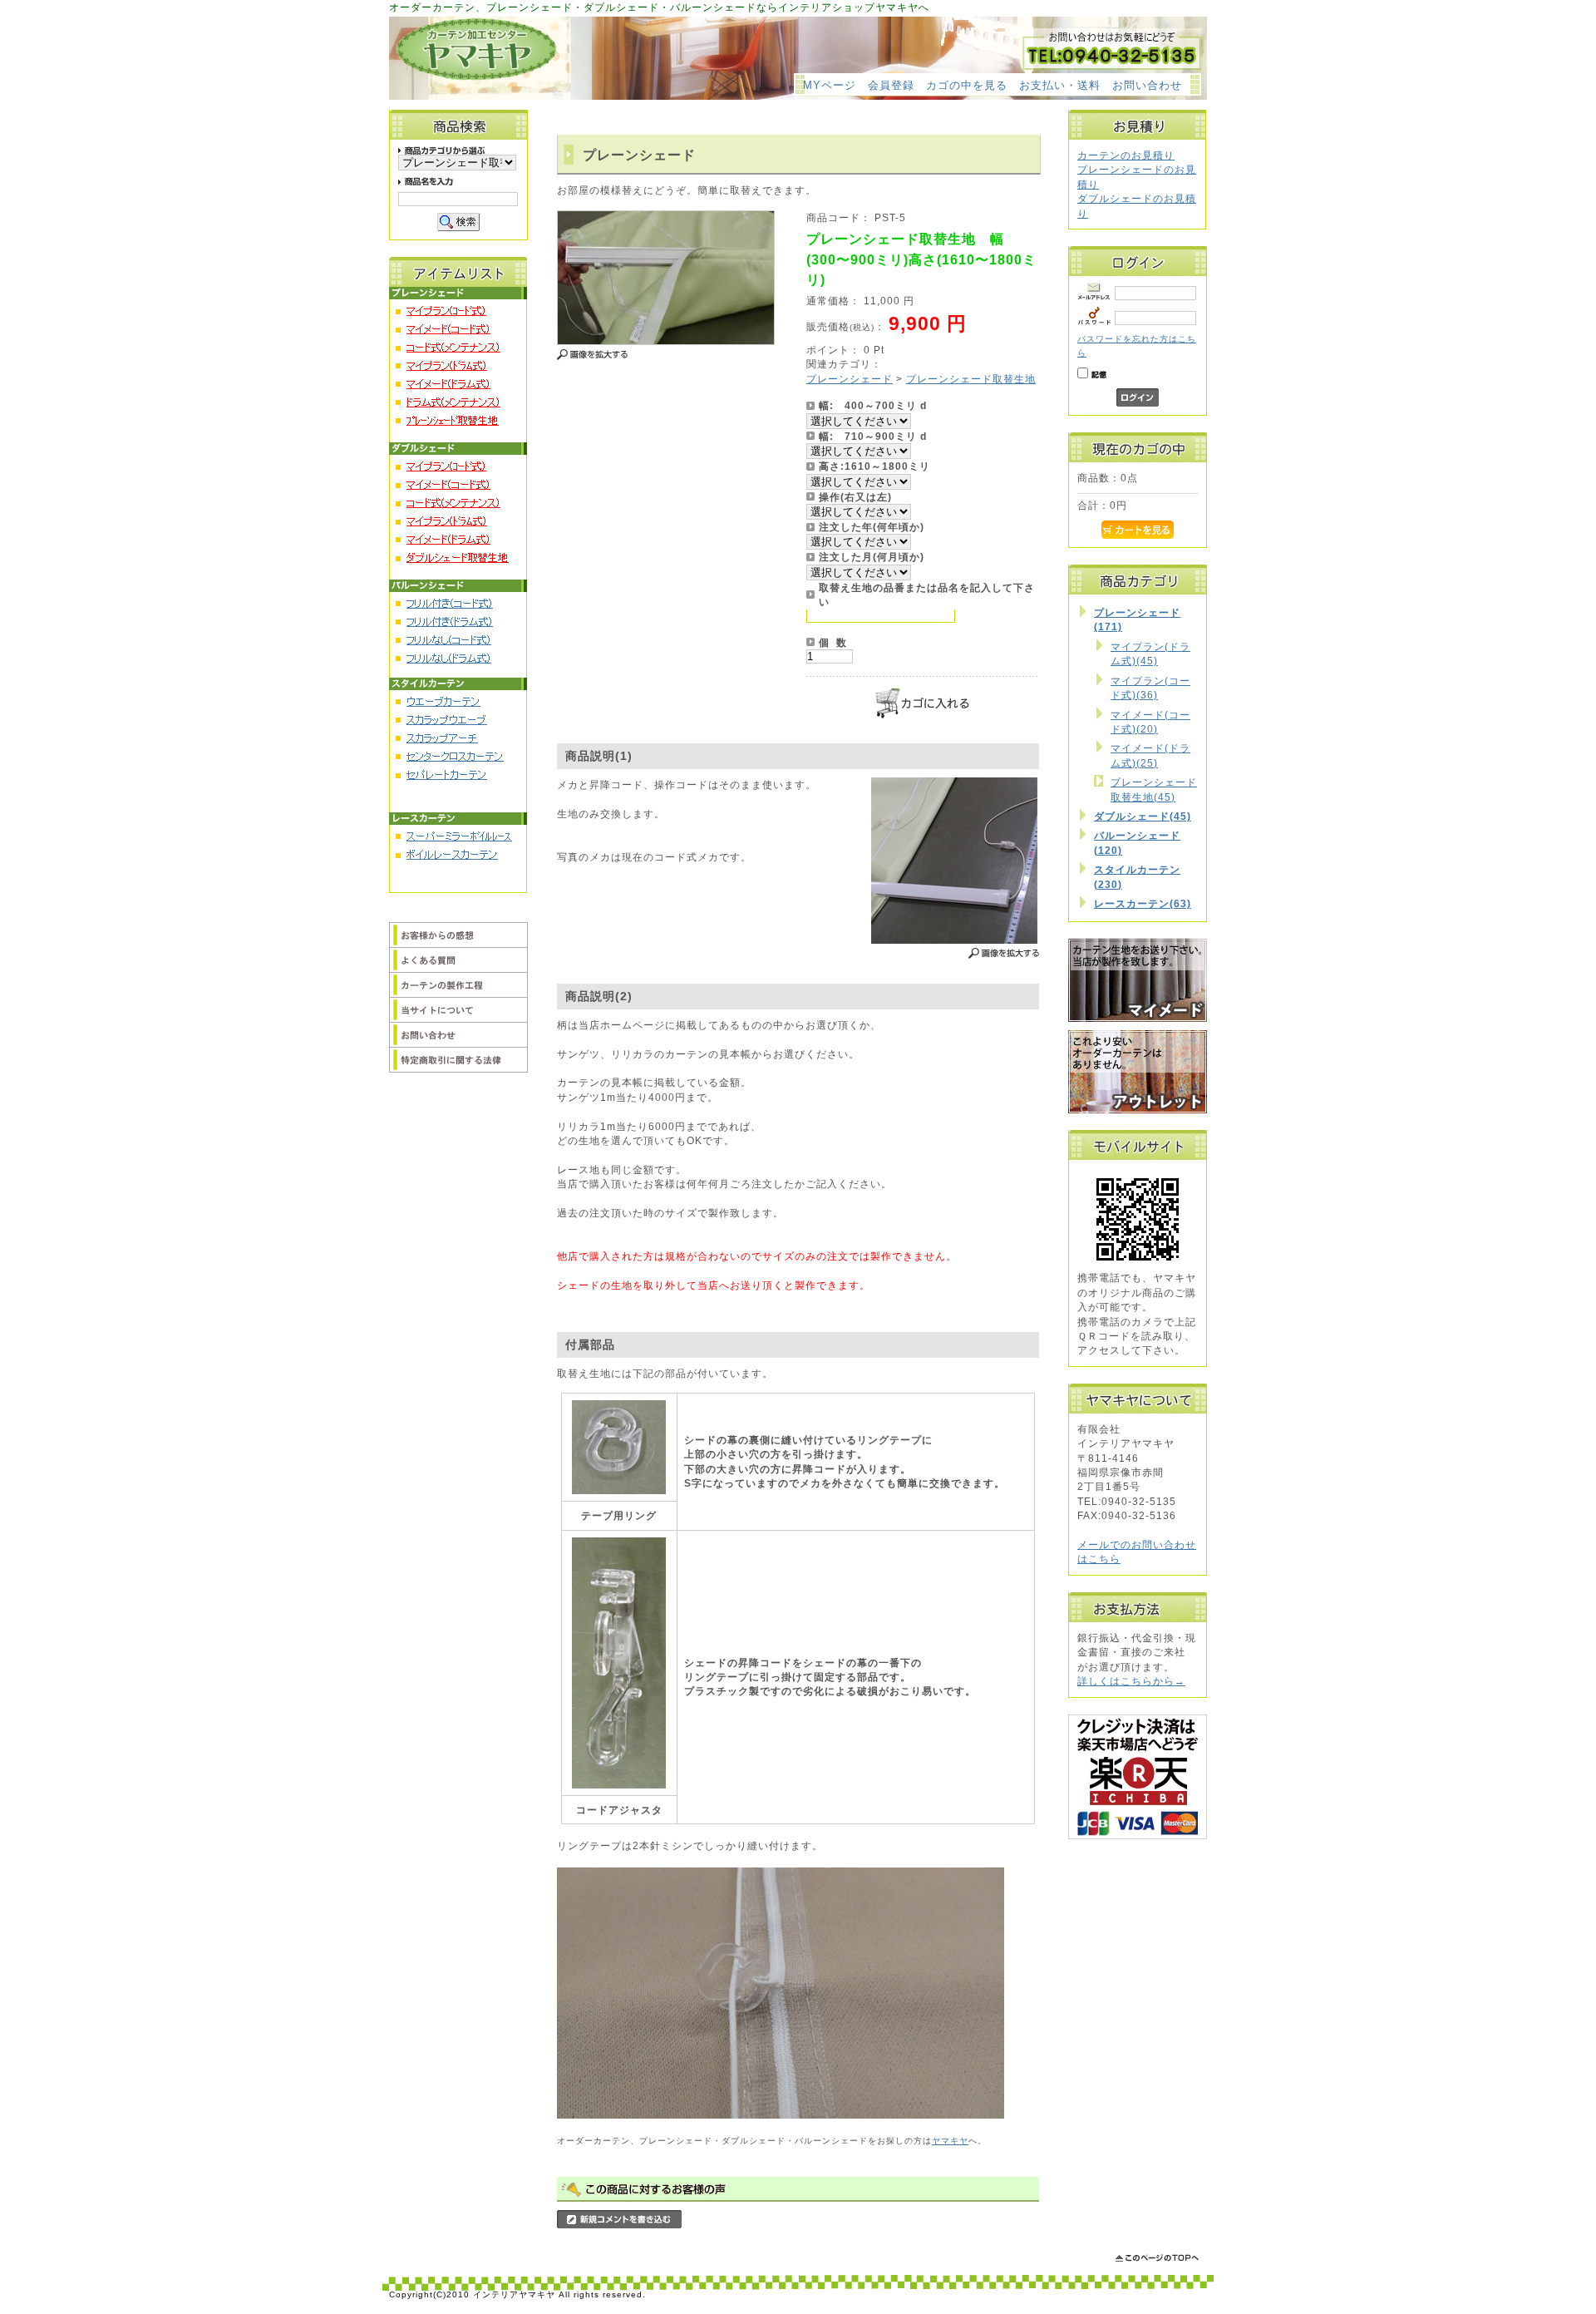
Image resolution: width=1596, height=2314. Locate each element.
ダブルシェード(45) (1143, 816)
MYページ (830, 85)
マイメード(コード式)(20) (1150, 722)
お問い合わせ (1147, 85)
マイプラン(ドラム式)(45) (1150, 654)
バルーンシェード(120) (1137, 842)
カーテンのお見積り (1126, 155)
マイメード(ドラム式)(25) (1150, 755)
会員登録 (891, 85)
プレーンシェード (850, 379)
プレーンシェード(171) (1137, 619)
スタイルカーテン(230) (1137, 876)
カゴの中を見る (967, 85)
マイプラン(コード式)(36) (1150, 688)
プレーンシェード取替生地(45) (1154, 789)
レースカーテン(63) (1143, 903)
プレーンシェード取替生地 (971, 379)
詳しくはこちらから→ (1131, 1681)
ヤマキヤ (950, 2141)
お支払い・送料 (1060, 85)
